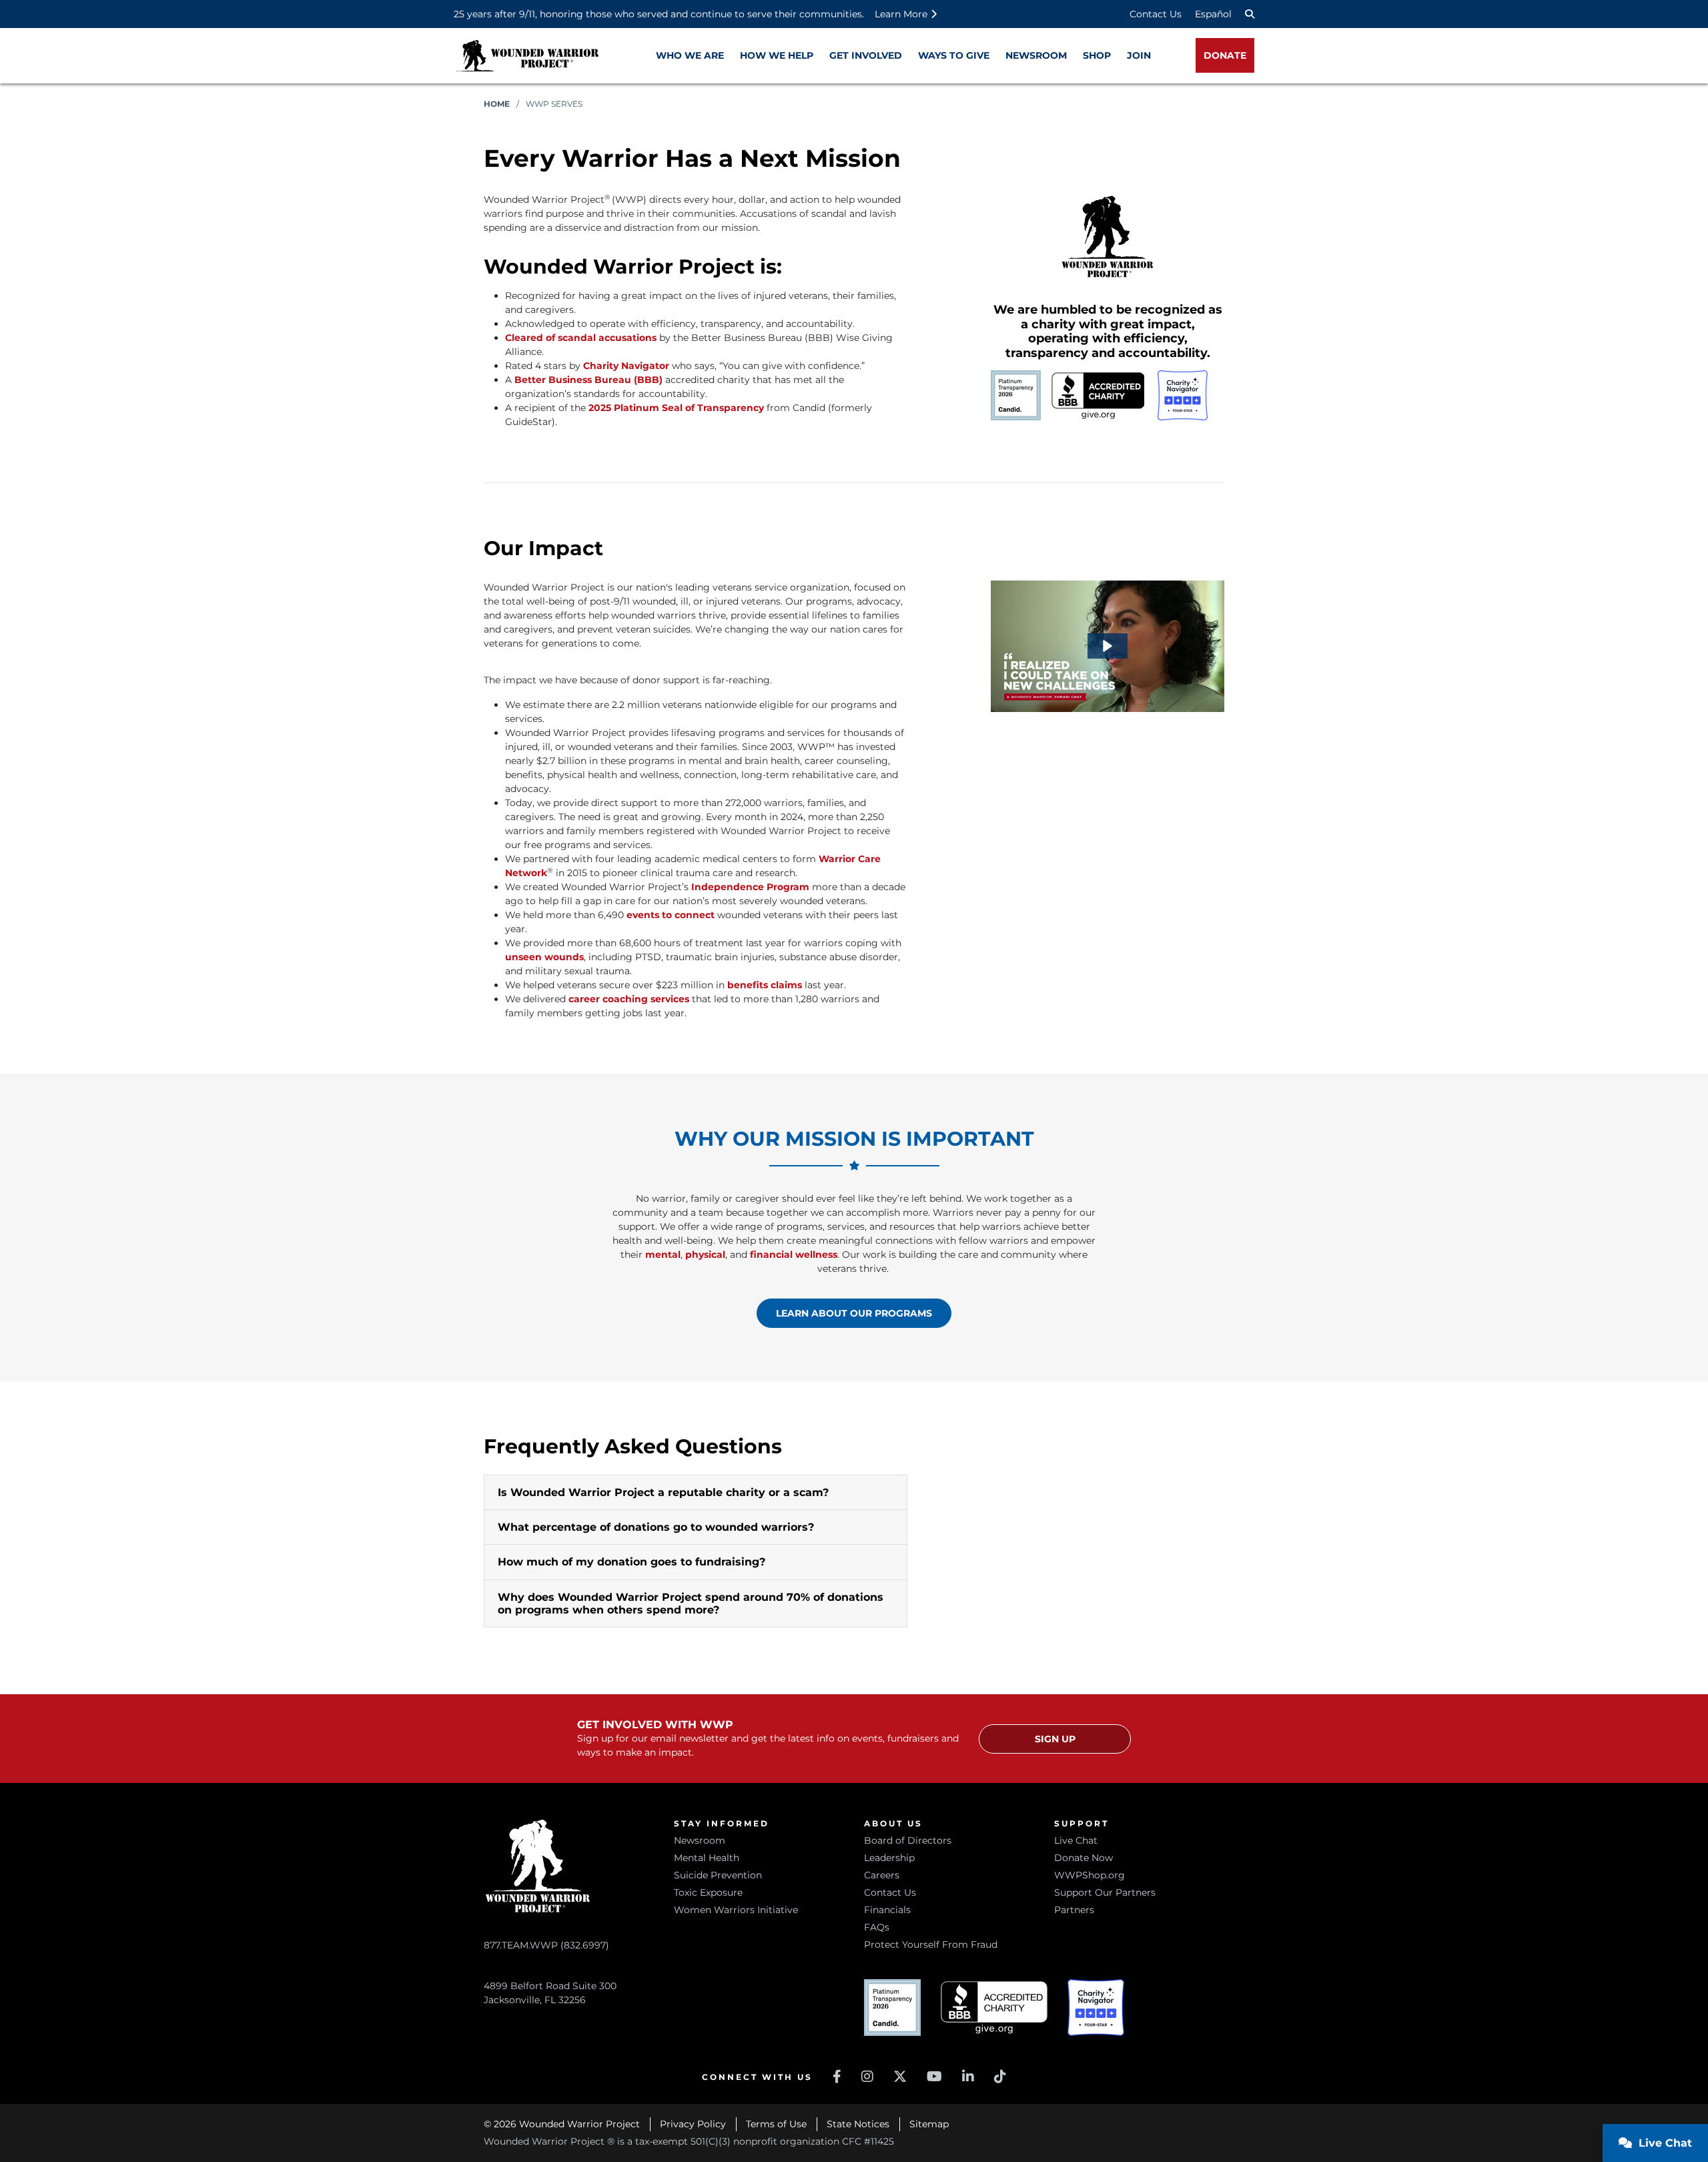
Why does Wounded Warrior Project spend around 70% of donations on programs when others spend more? (691, 1603)
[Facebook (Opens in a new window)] (837, 2077)
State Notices (858, 2124)
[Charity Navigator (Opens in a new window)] (1096, 2008)
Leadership (889, 1858)
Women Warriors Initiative (736, 1910)
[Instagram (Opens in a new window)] (867, 2077)
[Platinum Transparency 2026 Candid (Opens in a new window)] (892, 2008)
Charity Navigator (626, 366)
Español (1213, 14)
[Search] (1250, 14)
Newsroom (700, 1840)
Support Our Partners (1105, 1892)
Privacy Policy (693, 2124)
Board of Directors (908, 1840)
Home (497, 104)
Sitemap (929, 2124)
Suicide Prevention (718, 1875)
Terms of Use (776, 2124)
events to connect (671, 915)
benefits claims (765, 985)
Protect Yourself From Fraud (931, 1944)
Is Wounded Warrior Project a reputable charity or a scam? (663, 1492)
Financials (887, 1910)
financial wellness (794, 1254)
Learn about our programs (854, 1313)
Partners (1074, 1910)
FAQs (877, 1927)
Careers (882, 1875)
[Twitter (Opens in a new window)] (900, 2077)
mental (663, 1254)
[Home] (527, 56)
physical (705, 1254)
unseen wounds (544, 957)
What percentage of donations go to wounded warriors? (656, 1527)
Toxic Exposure (708, 1892)
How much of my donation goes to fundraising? (631, 1562)
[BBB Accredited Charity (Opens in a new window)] (994, 2008)
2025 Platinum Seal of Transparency (676, 408)
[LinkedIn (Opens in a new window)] (968, 2077)
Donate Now (1084, 1858)
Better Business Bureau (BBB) (588, 380)
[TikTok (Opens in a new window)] (1000, 2077)
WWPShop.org (1090, 1875)
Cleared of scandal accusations (581, 338)
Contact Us (1156, 14)
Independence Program (750, 887)
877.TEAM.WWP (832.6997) (546, 1945)
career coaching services (629, 999)
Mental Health (707, 1858)
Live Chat (1076, 1840)
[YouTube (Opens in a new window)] (934, 2077)
